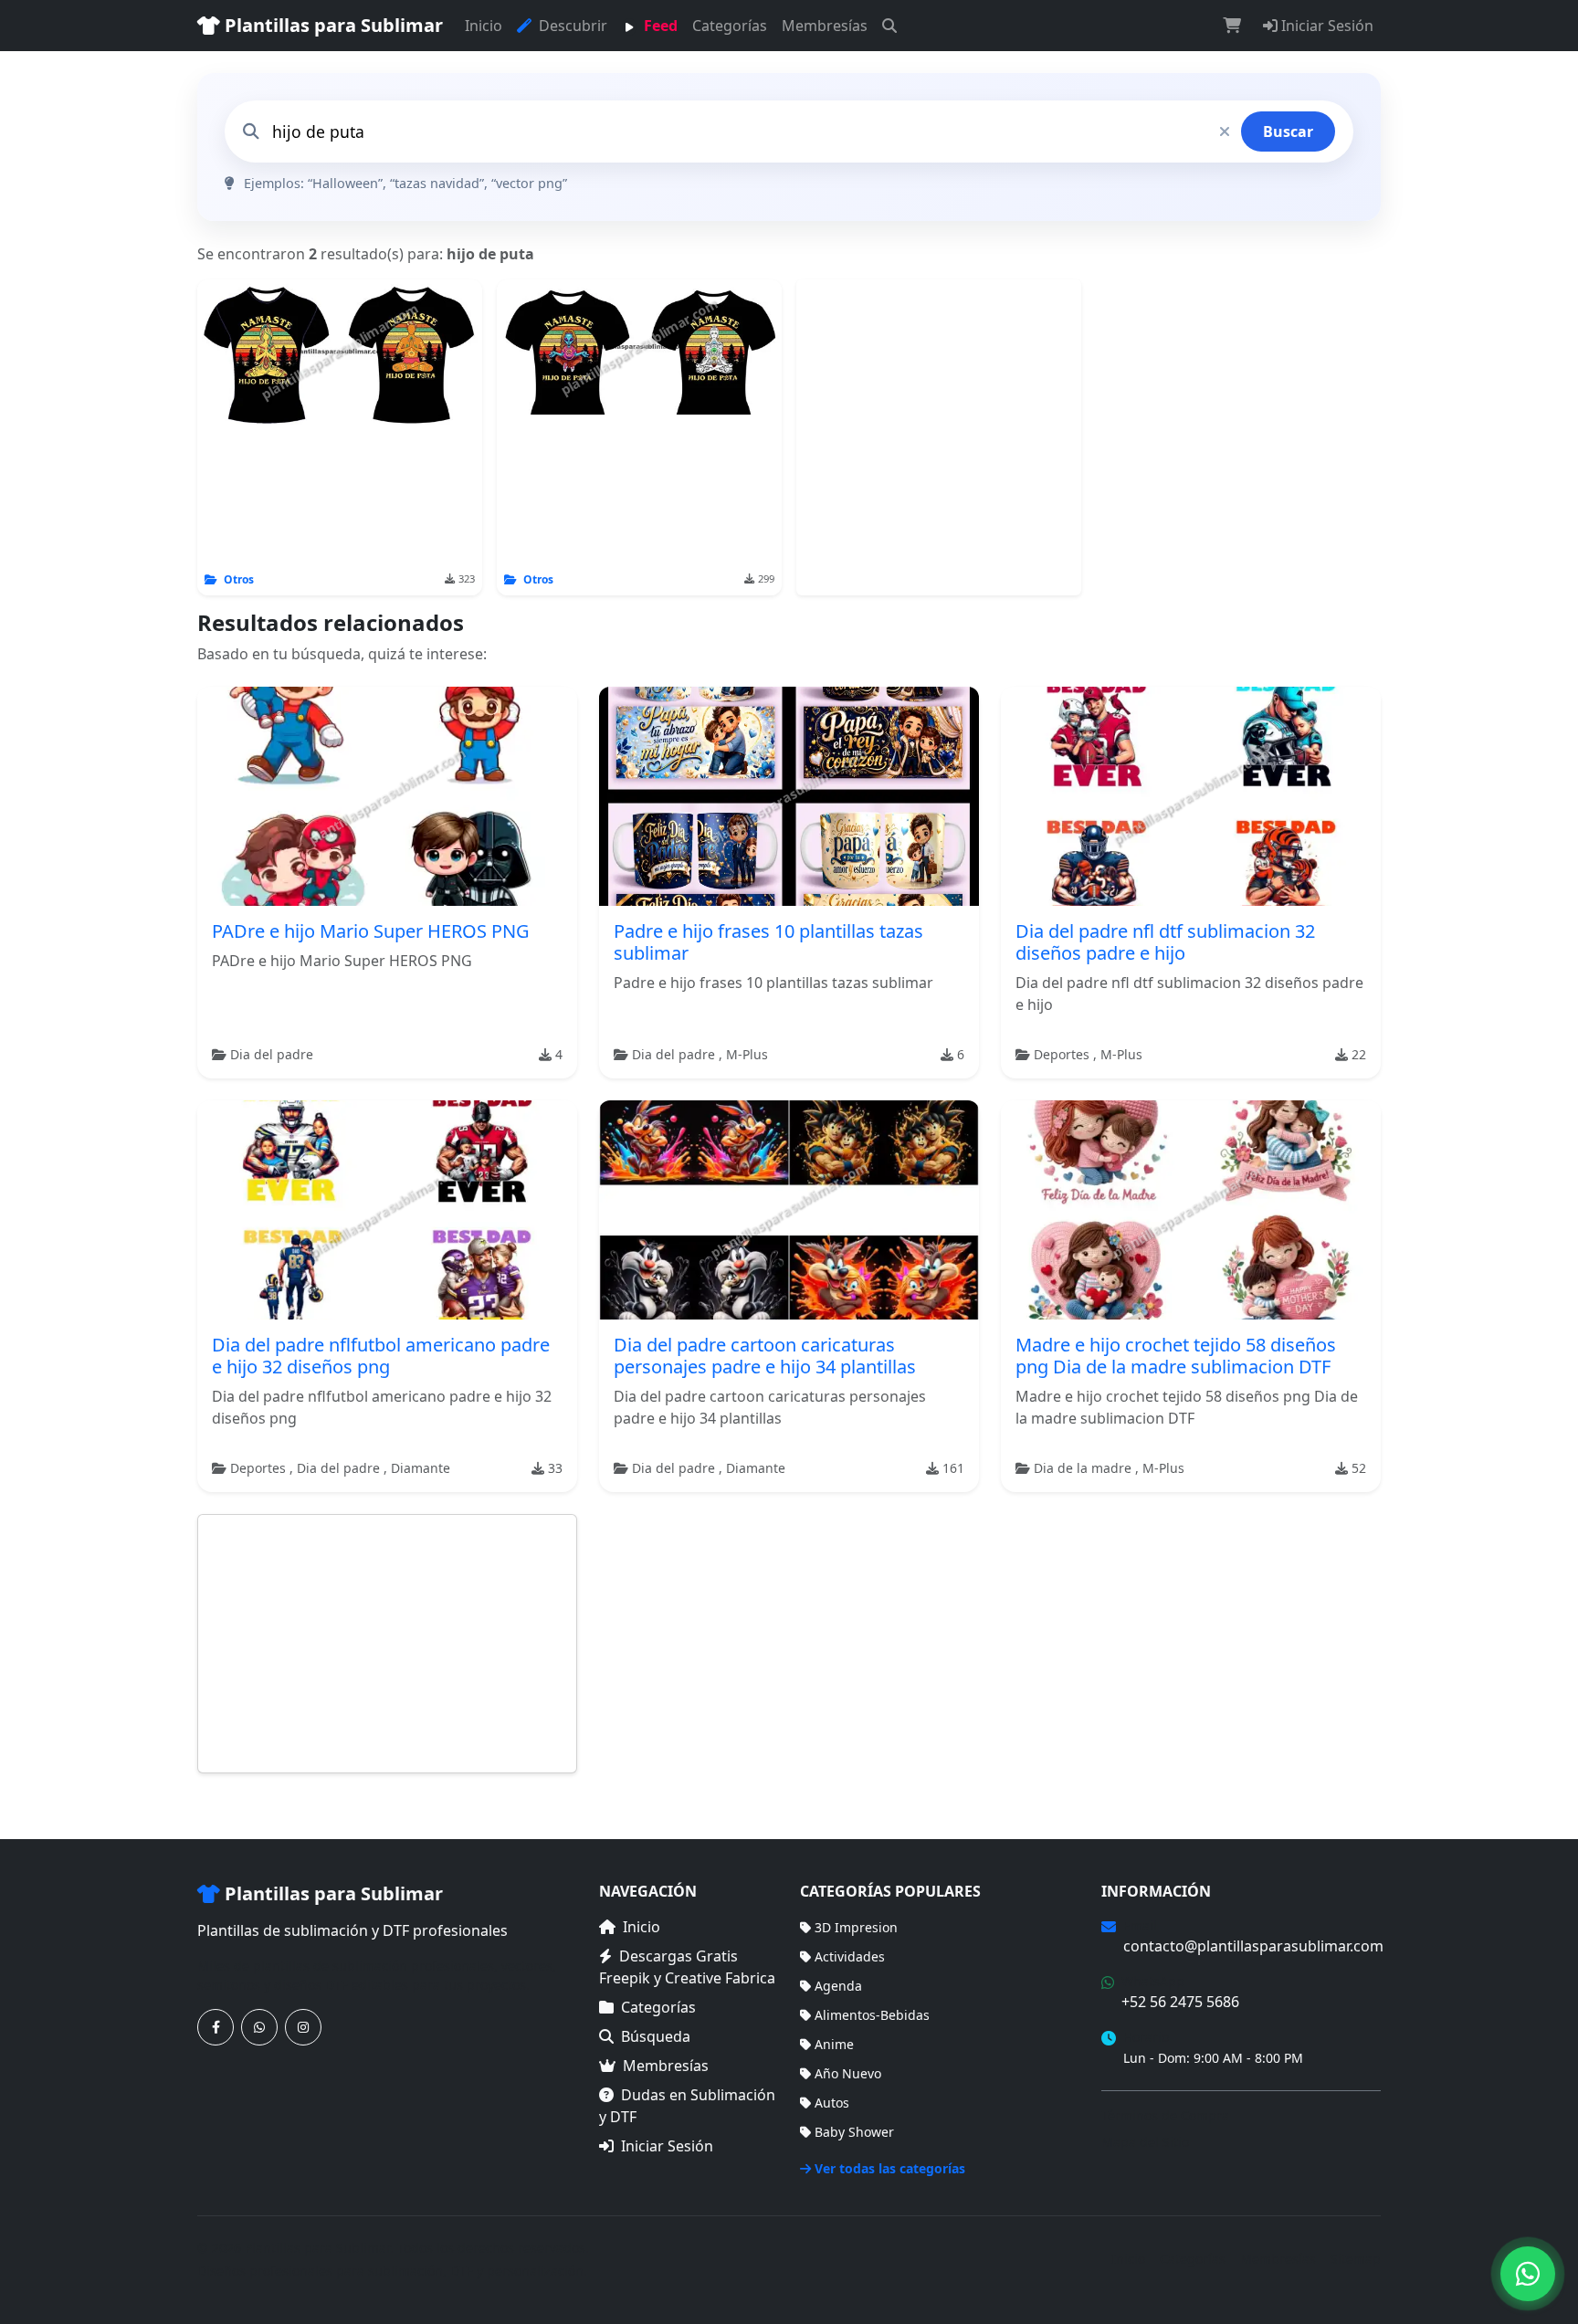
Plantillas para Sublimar (331, 25)
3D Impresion (856, 1927)
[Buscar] (889, 26)
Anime (834, 2044)
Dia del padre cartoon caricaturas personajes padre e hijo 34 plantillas (765, 1356)
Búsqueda (656, 2036)
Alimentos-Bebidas (872, 2015)
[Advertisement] (939, 437)
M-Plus (747, 1054)
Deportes (1063, 1054)
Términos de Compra (1165, 2115)
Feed (659, 26)
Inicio (484, 26)
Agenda (838, 1986)
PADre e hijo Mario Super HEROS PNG (371, 931)
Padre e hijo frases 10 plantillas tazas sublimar (768, 942)
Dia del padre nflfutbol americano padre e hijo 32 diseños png (381, 1356)
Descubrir (571, 26)
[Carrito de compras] (1232, 26)
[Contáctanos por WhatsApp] (259, 2027)
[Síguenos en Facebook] (216, 2027)
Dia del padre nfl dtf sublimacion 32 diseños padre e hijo (1165, 942)
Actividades (850, 1956)
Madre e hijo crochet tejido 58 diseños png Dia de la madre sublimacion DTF (1176, 1356)
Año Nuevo (848, 2073)
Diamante (421, 1468)
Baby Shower (854, 2132)
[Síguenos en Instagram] (303, 2027)
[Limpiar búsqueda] (1225, 131)
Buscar (1288, 131)
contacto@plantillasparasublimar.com (1253, 1946)
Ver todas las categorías (890, 2168)
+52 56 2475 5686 (1180, 2002)
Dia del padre (272, 1054)
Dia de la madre (1084, 1468)
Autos (832, 2103)
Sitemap (1356, 2259)
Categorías (730, 26)
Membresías (825, 26)
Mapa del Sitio (1145, 2142)
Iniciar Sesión (1326, 26)
